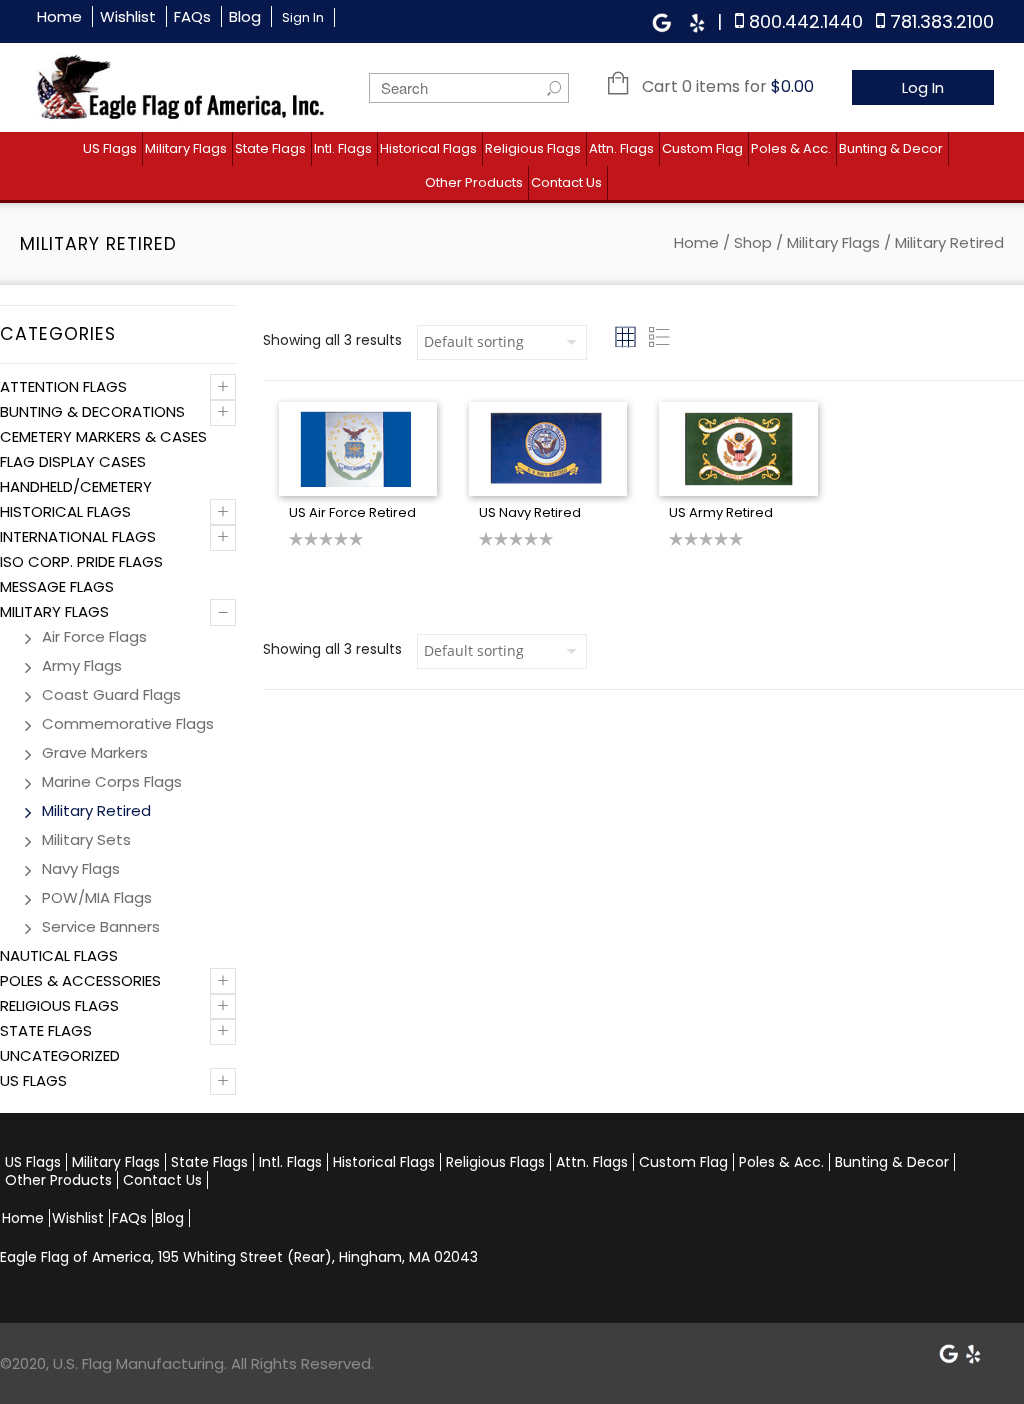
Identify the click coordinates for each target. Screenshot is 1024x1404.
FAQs (192, 16)
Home (59, 16)
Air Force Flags (94, 636)
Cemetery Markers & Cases (103, 436)
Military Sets (86, 839)
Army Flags (82, 665)
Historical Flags (428, 148)
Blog (245, 16)
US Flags (110, 148)
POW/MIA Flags (97, 897)
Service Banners (101, 926)
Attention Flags (63, 386)
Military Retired (96, 810)
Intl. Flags (343, 148)
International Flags (78, 536)
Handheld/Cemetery (76, 486)
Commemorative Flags (128, 723)
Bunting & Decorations (92, 411)
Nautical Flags (59, 955)
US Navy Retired (530, 512)
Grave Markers (95, 752)
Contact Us (566, 182)
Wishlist (128, 16)
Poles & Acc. (791, 148)
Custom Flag (702, 148)
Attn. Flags (621, 148)
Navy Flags (81, 868)
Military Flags (186, 148)
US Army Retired (721, 512)
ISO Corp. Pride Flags (81, 561)
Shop (753, 242)
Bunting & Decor (891, 148)
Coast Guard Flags (111, 694)
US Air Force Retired (352, 512)
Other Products (474, 182)
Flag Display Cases (73, 461)
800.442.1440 (806, 21)
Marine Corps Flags (112, 781)
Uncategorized (60, 1055)
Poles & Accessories (80, 980)
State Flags (270, 148)
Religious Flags (533, 148)
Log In (923, 87)
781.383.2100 (942, 21)
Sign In (303, 17)
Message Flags (57, 586)
